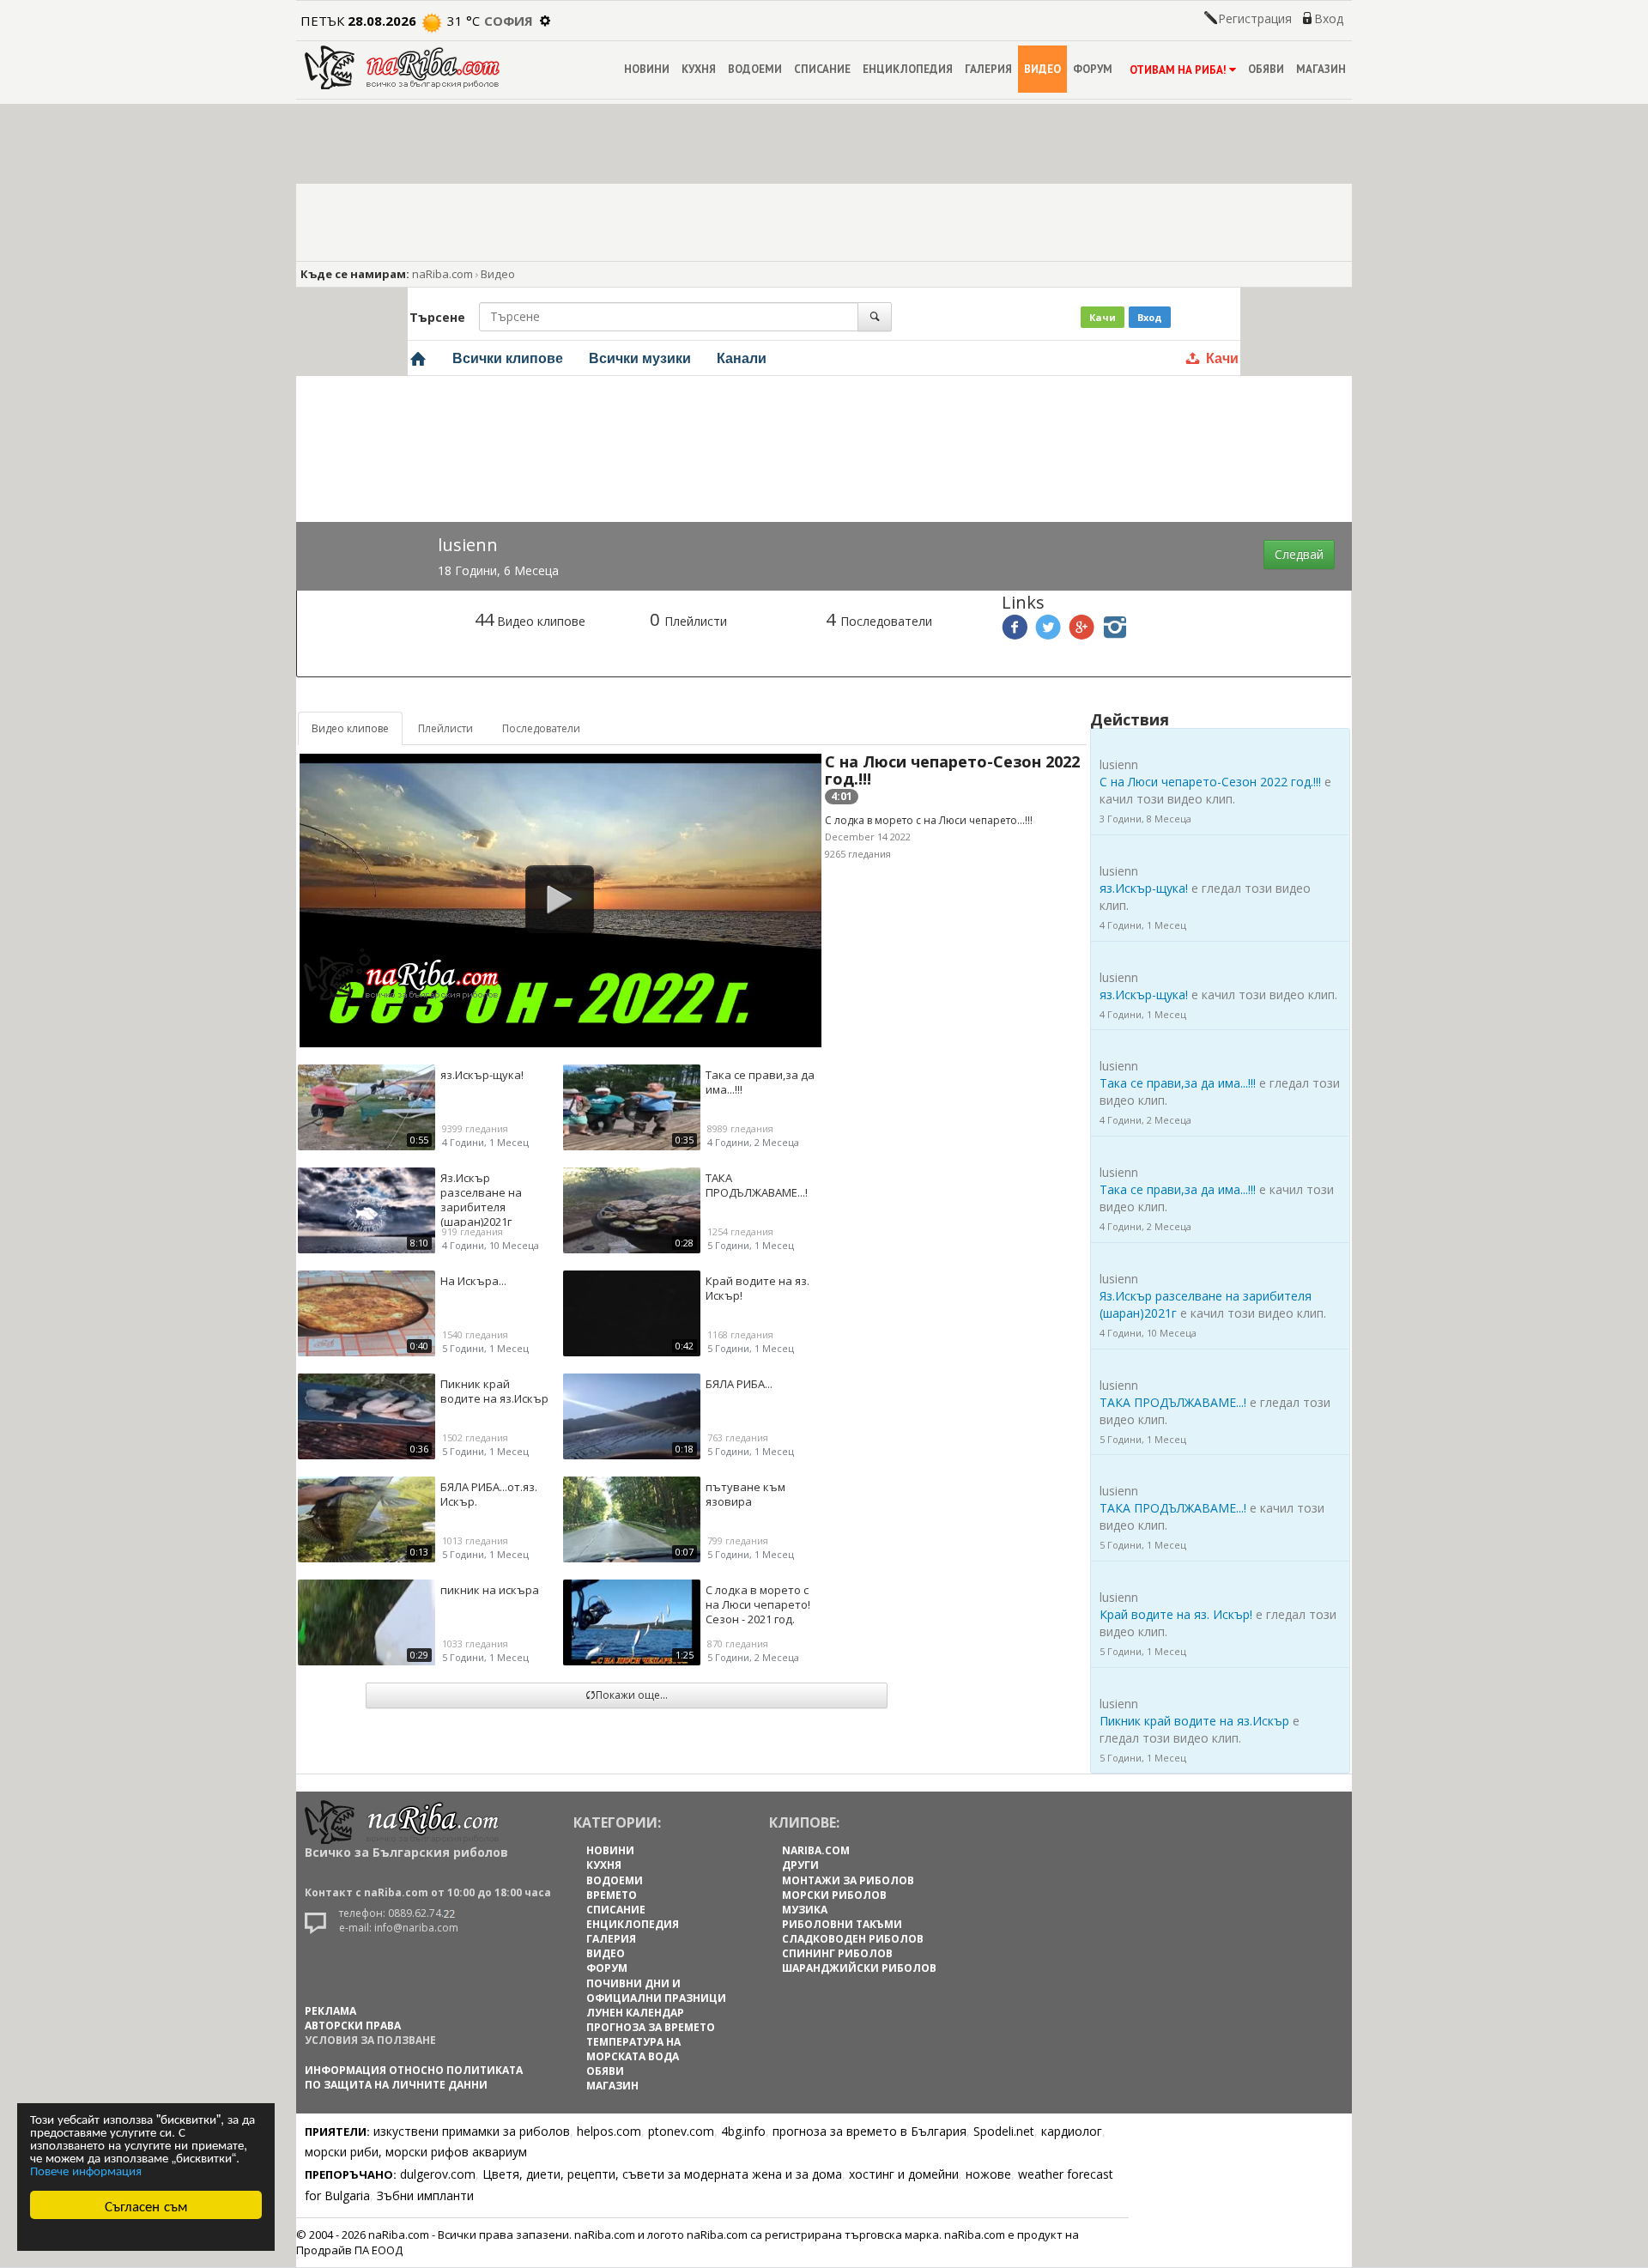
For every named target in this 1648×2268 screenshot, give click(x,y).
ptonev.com (681, 2131)
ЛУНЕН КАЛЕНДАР (635, 2013)
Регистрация (1255, 18)
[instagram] (1115, 633)
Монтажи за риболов (848, 1880)
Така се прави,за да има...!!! (1178, 1083)
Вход (1329, 18)
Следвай (1299, 554)
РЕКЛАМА (330, 2011)
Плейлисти (445, 728)
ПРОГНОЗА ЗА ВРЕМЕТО (651, 2027)
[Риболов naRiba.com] (402, 66)
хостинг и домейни (904, 2174)
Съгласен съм (146, 2205)
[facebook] (1015, 633)
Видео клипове (350, 728)
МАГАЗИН (1321, 69)
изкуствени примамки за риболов (472, 2131)
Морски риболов (834, 1895)
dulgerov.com (438, 2174)
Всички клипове (508, 358)
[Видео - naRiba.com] (418, 358)
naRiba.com (442, 274)
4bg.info (743, 2131)
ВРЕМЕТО (612, 1895)
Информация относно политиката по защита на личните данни (414, 2077)
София (509, 21)
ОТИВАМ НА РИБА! (1178, 70)
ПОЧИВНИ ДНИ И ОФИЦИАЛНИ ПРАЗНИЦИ (656, 1991)
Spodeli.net (1004, 2131)
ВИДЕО (1042, 69)
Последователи (541, 728)
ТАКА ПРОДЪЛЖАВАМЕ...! (1173, 1402)
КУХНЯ (699, 69)
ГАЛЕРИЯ (988, 69)
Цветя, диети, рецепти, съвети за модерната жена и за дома (662, 2174)
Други (800, 1865)
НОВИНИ (647, 69)
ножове (988, 2174)
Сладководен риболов (853, 1939)
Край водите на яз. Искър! (1176, 1614)
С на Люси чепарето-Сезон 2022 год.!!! (952, 770)
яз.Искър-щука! (1144, 888)
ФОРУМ (1093, 69)
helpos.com (609, 2131)
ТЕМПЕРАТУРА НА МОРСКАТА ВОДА (633, 2049)
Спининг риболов (837, 1953)
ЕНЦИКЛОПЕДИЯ (908, 69)
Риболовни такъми (842, 1924)
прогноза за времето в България (869, 2131)
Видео (498, 274)
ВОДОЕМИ (755, 69)
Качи (1103, 317)
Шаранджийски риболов (859, 1968)
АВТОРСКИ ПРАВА (353, 2025)
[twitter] (1048, 633)
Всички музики (640, 358)
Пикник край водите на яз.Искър (1194, 1721)
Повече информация (86, 2170)
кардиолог (1072, 2131)
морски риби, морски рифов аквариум (416, 2152)
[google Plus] (1081, 633)
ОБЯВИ (1266, 69)
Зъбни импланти (425, 2195)
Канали (742, 358)
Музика (805, 1910)
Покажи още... (632, 1695)
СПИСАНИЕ (822, 69)
